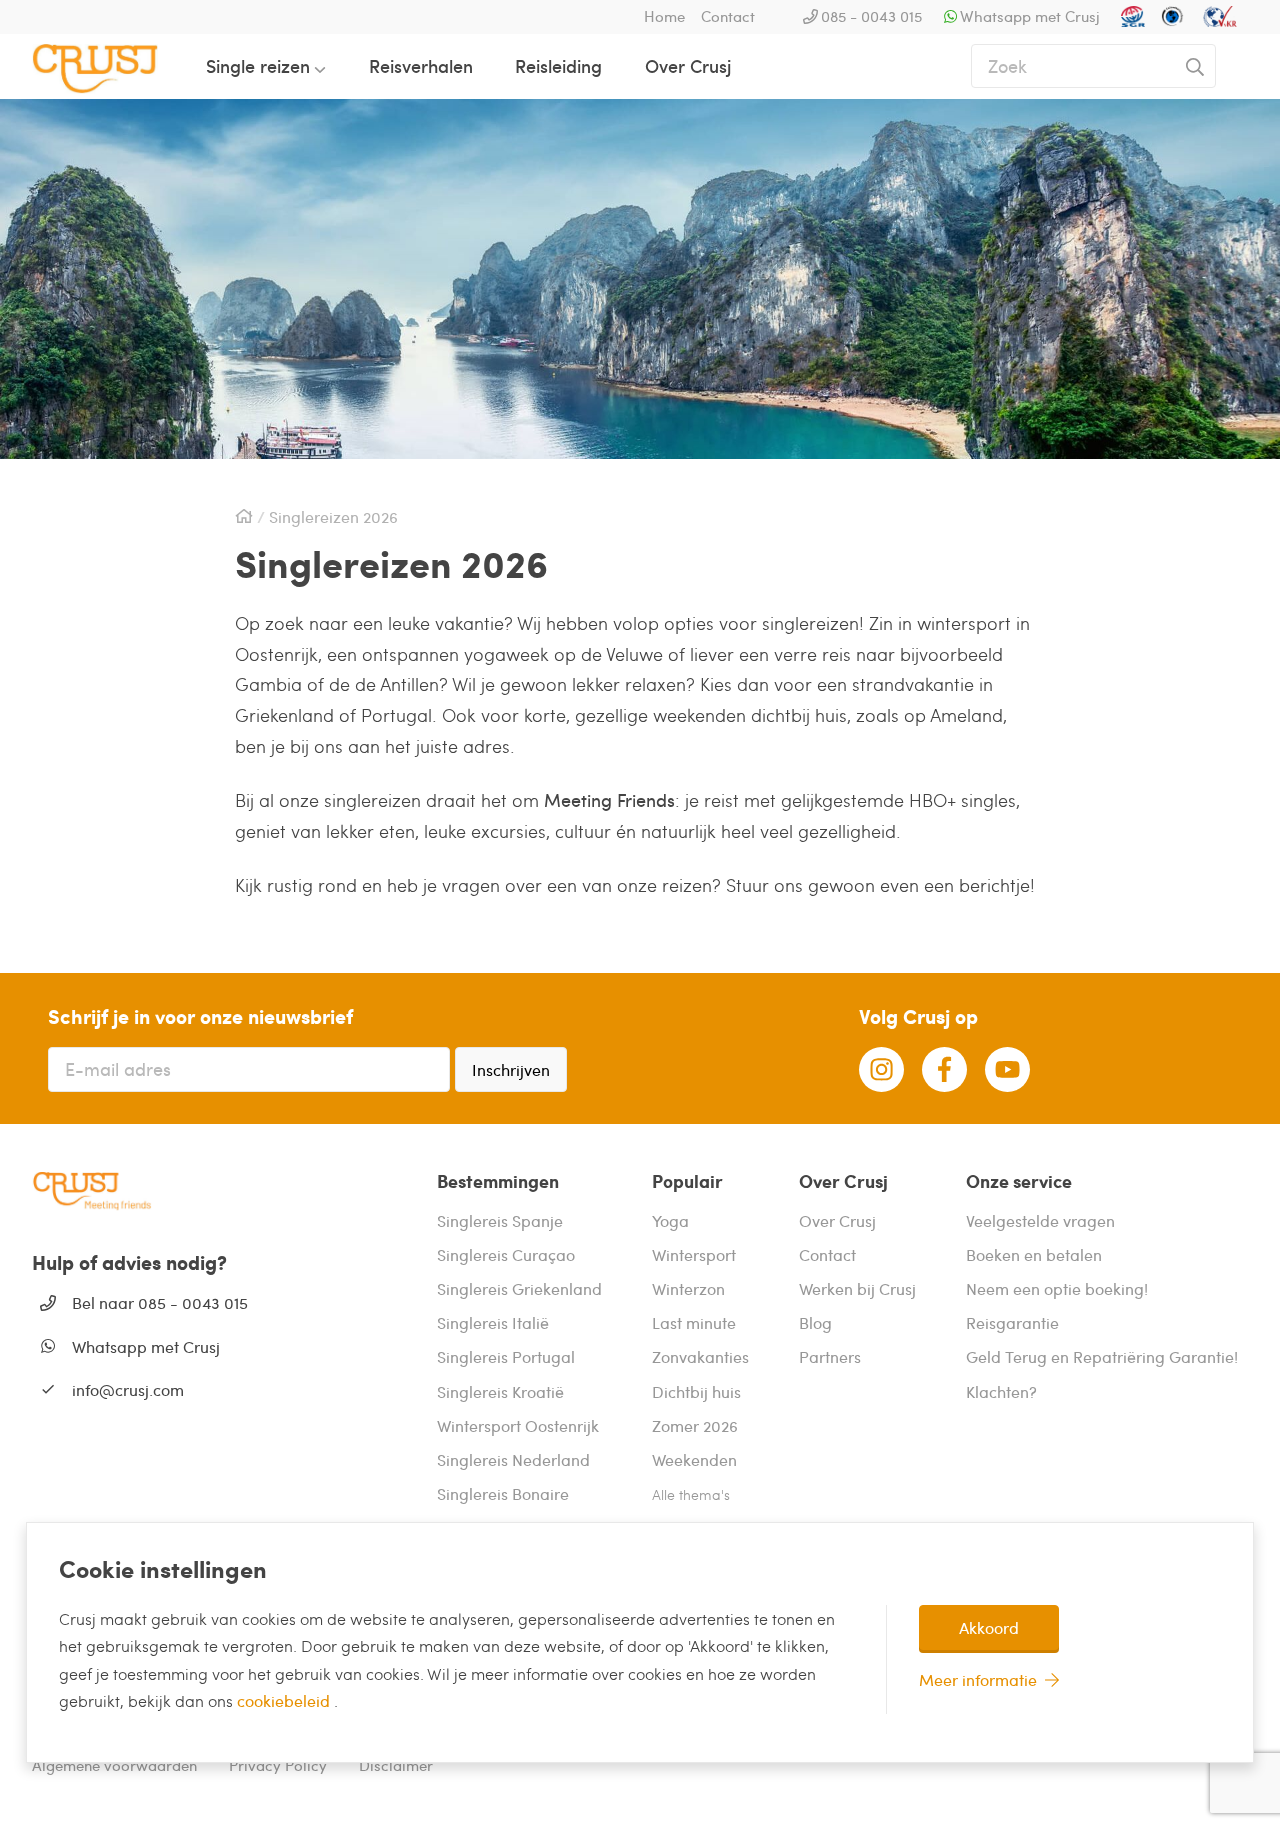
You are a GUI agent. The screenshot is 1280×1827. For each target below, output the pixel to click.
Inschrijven (511, 1069)
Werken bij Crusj (857, 1288)
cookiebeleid (285, 1700)
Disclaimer (396, 1765)
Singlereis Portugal (506, 1356)
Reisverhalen (421, 65)
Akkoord (989, 1627)
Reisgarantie (1012, 1322)
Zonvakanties (700, 1356)
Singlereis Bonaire (503, 1493)
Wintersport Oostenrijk (518, 1425)
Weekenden (694, 1459)
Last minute (694, 1322)
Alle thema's (691, 1494)
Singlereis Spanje (500, 1220)
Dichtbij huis (696, 1391)
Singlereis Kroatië (500, 1391)
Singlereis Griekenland (519, 1288)
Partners (830, 1356)
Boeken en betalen (1034, 1254)
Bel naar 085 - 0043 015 (160, 1302)
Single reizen (258, 65)
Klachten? (1001, 1391)
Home (664, 16)
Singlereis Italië (493, 1322)
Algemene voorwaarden (114, 1765)
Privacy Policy (278, 1765)
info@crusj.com (128, 1389)
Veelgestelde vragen (1040, 1220)
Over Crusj (688, 65)
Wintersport (694, 1254)
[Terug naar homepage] (111, 66)
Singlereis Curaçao (506, 1254)
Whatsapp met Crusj (1030, 16)
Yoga (670, 1220)
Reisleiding (558, 65)
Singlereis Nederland (513, 1459)
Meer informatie (978, 1679)
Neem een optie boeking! (1057, 1288)
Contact (728, 16)
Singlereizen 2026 (333, 517)
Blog (815, 1322)
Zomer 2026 (695, 1425)
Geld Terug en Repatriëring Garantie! (1102, 1356)
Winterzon (688, 1288)
